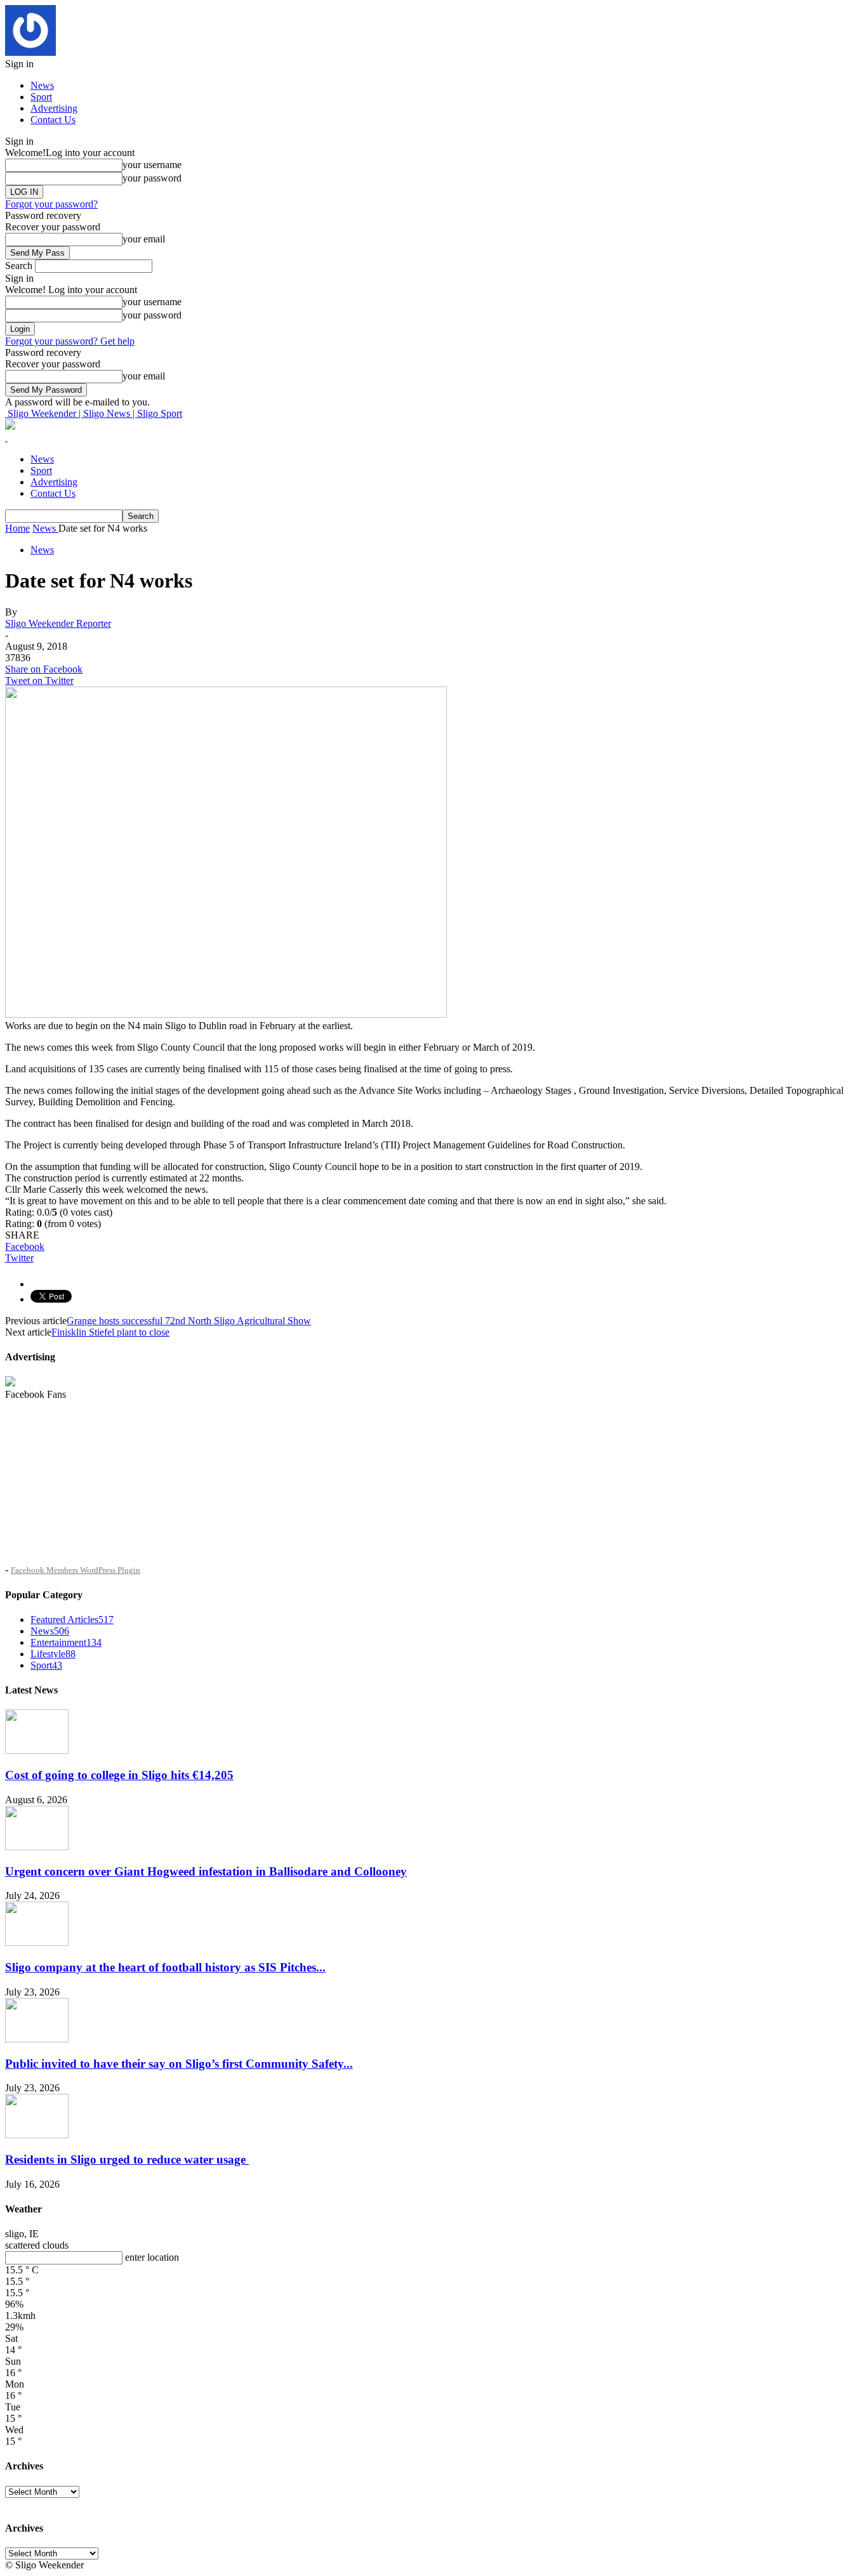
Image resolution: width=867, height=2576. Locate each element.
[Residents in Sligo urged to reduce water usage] (37, 2135)
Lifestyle (53, 1654)
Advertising (54, 108)
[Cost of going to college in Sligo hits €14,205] (37, 1750)
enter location (152, 2257)
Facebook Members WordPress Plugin (76, 1570)
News (42, 85)
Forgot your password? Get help (70, 341)
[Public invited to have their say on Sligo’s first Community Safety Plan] (37, 2039)
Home (17, 528)
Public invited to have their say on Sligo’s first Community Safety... (179, 2064)
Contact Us (53, 120)
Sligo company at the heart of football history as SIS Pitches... (165, 1967)
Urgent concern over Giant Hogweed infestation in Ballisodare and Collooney (206, 1871)
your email (144, 239)
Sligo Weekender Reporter (58, 623)
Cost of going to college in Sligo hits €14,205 (119, 1775)
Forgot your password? (51, 204)
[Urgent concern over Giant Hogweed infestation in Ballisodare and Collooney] (37, 1847)
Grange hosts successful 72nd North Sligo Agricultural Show (189, 1321)
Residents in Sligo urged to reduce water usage (127, 2159)
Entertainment (66, 1642)
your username (152, 165)
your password (152, 178)
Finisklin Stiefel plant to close (110, 1332)
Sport (41, 97)
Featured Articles (72, 1620)
